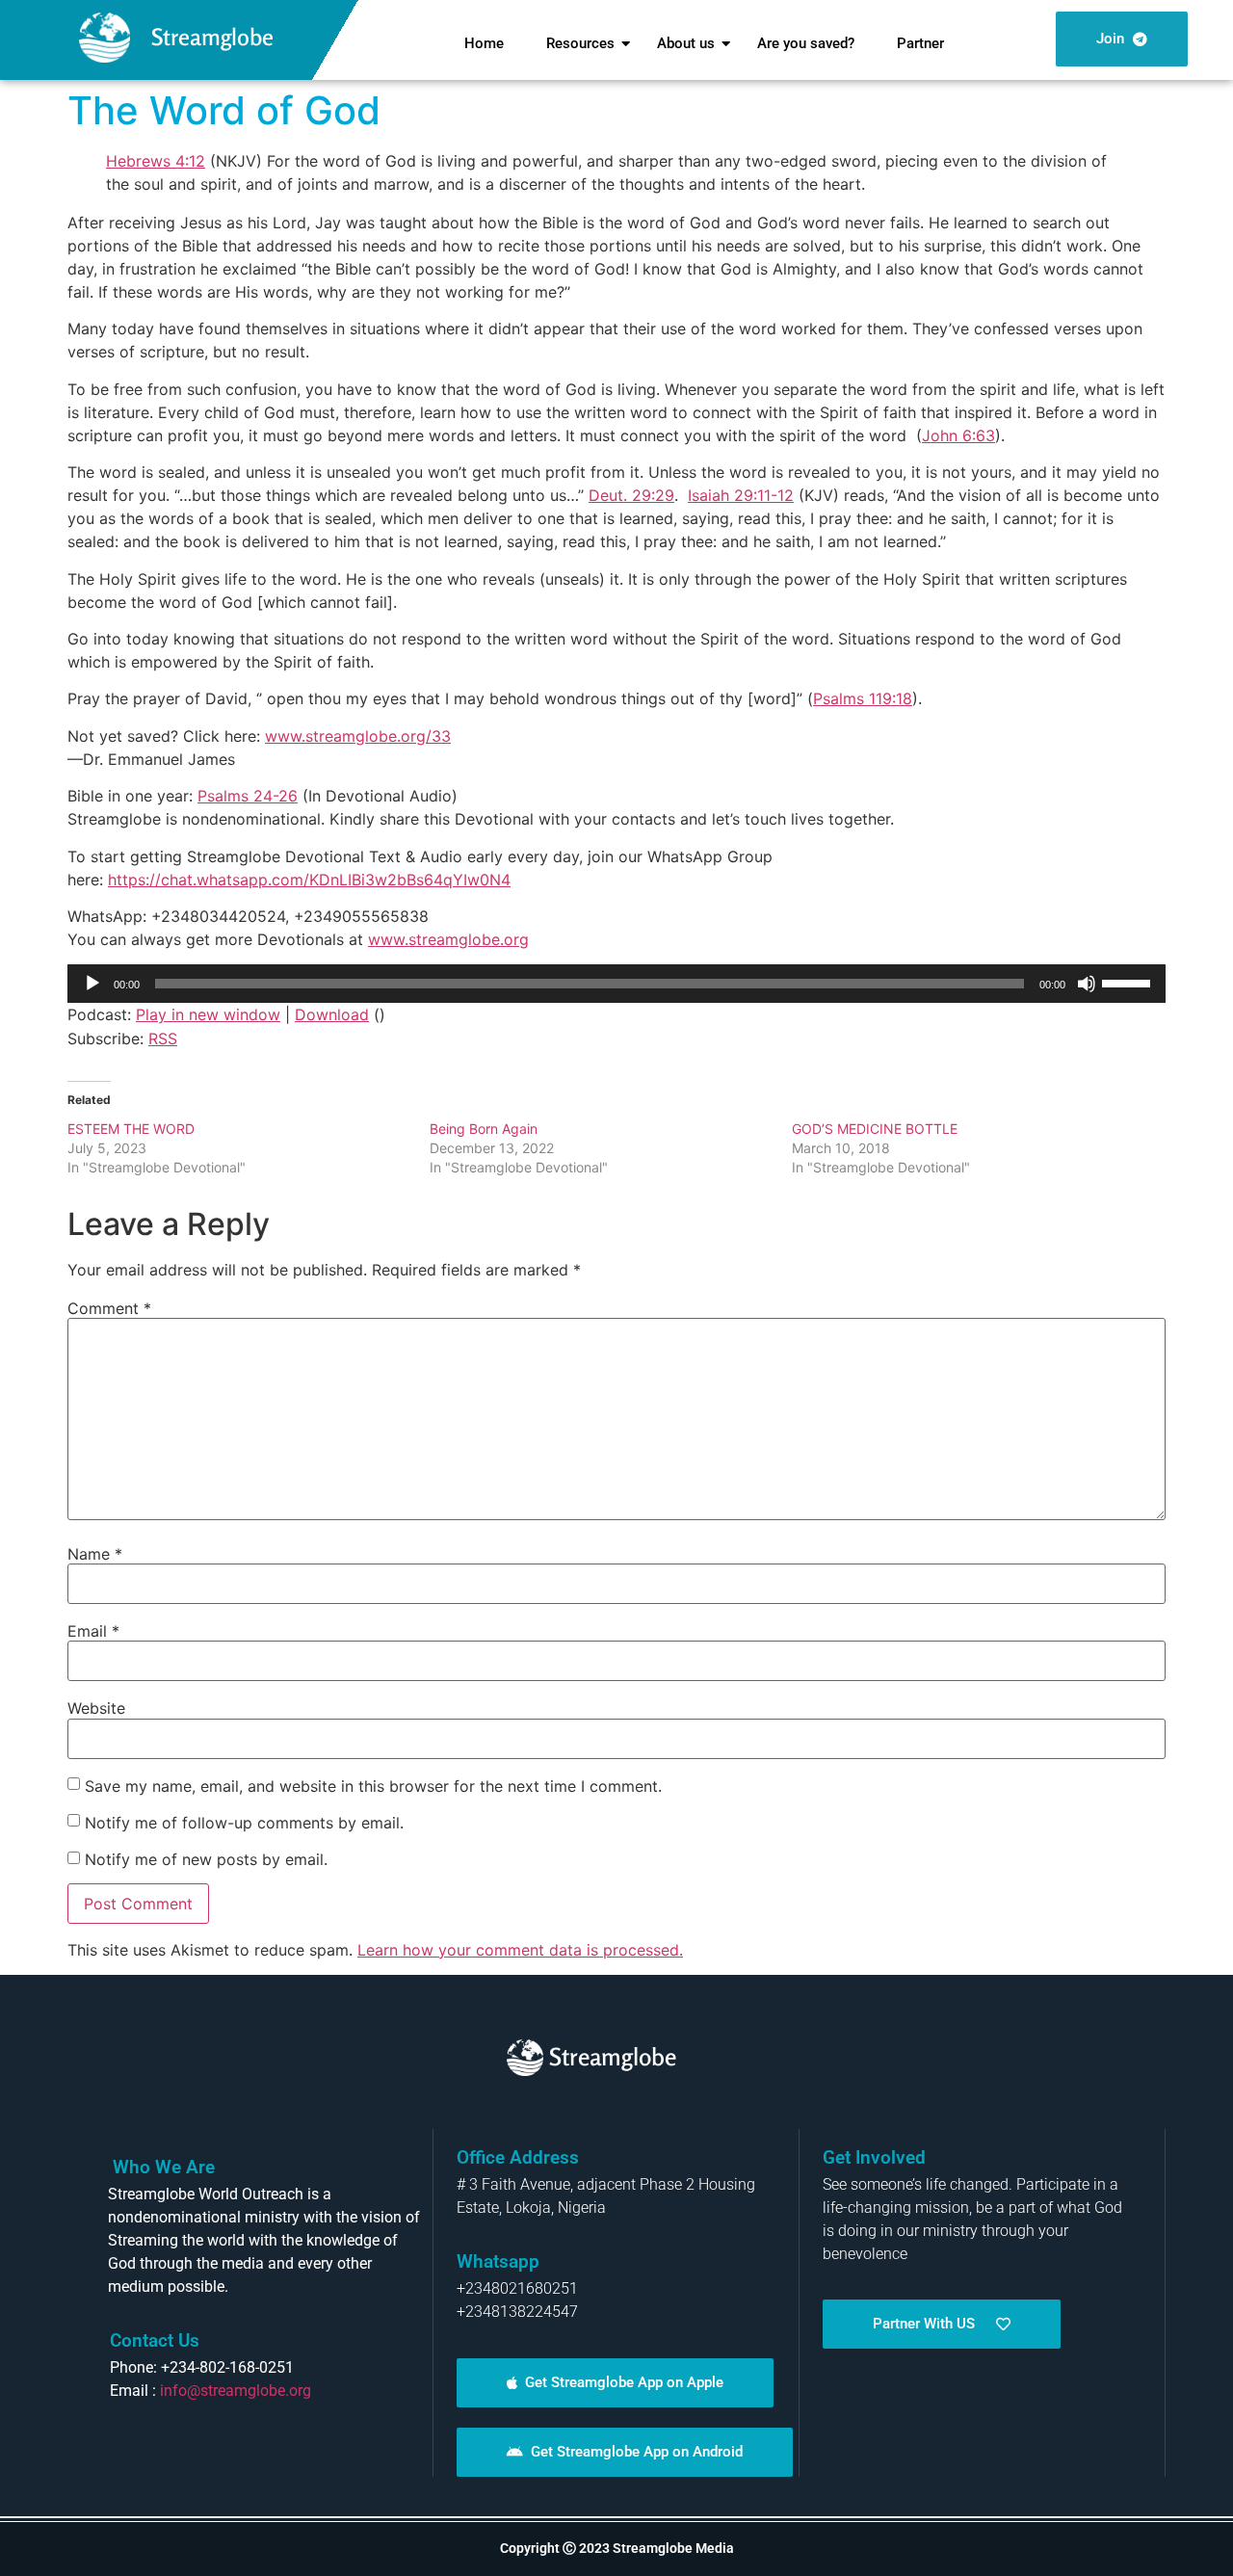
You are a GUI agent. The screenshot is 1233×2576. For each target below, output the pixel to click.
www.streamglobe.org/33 (358, 736)
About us (686, 43)
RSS (163, 1038)
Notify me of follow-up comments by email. (244, 1823)
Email (93, 1631)
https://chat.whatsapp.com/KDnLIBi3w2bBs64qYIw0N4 (309, 880)
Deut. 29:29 (631, 495)
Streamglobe (212, 37)
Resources (580, 43)
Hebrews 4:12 (156, 161)
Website (96, 1708)
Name (95, 1554)
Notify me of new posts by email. (206, 1859)
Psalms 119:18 (863, 698)
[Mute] (1087, 984)
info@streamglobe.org (236, 2391)
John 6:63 (958, 435)
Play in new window (208, 1014)
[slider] (1129, 982)
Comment (109, 1308)
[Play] (92, 984)
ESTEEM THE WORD (131, 1129)
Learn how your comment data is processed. (520, 1950)
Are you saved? (806, 43)
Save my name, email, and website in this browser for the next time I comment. (373, 1786)
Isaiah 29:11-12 (741, 495)
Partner (920, 43)
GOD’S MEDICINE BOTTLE (875, 1129)
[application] (616, 984)
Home (484, 43)
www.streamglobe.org (448, 939)
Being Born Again (484, 1129)
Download (332, 1014)
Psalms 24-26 (248, 796)
